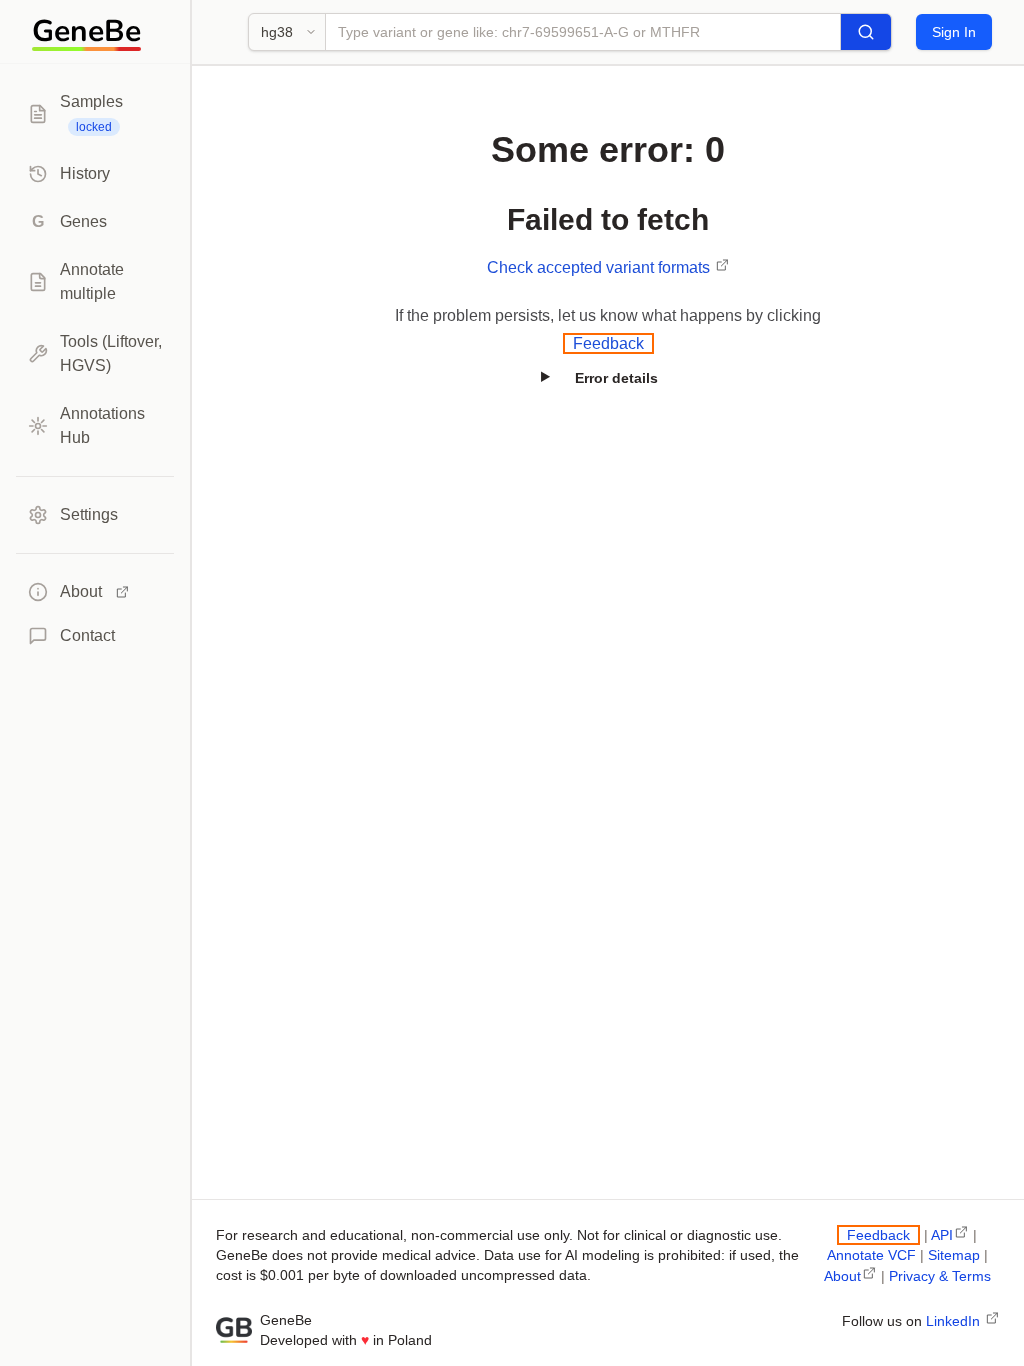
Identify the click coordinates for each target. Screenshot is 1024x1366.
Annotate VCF (871, 1255)
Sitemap (954, 1255)
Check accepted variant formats (600, 267)
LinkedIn (955, 1321)
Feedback (608, 343)
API (942, 1235)
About (842, 1276)
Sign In (954, 32)
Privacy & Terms (940, 1276)
